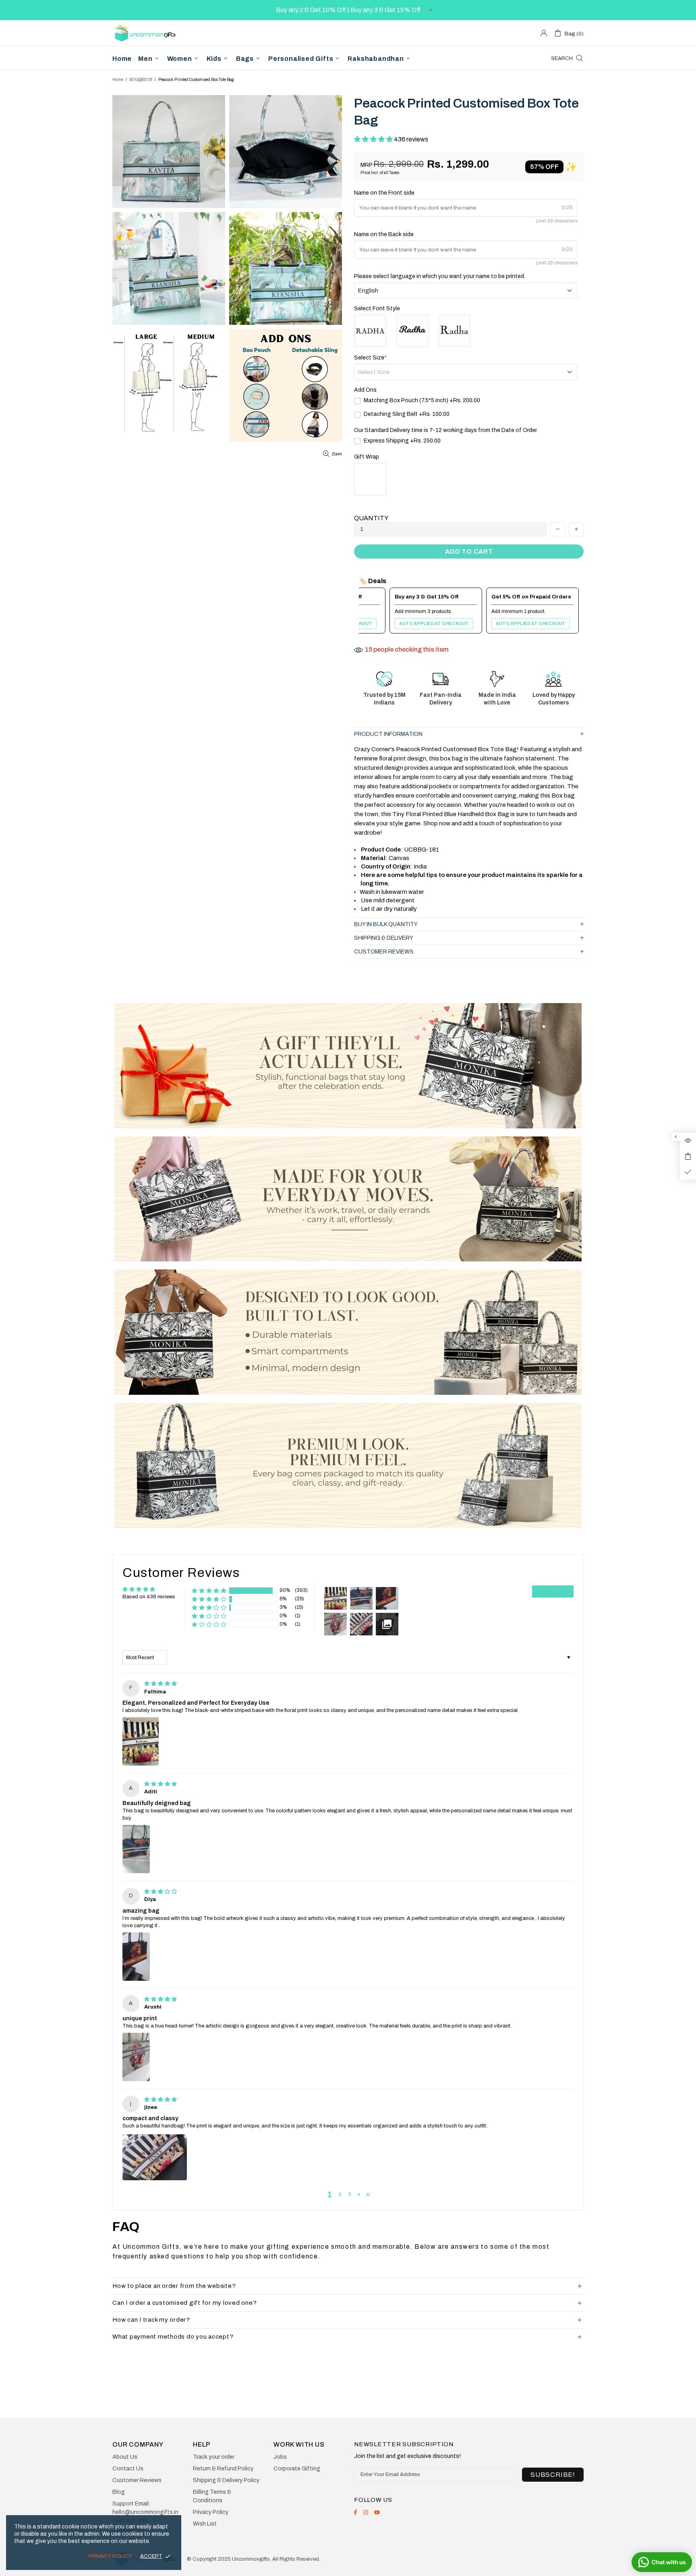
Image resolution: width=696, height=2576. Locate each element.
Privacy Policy (211, 2512)
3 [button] (350, 2194)
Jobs (280, 2457)
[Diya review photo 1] (136, 1957)
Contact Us (128, 2469)
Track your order (214, 2457)
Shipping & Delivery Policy (226, 2480)
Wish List (205, 2524)
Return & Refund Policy (223, 2469)
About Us (125, 2457)
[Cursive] (412, 331)
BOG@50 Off (141, 80)
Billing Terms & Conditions (212, 2496)
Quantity (371, 518)
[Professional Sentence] (454, 331)
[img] (161, 1684)
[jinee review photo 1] (155, 2157)
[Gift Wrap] (370, 479)
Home (118, 80)
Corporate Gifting (297, 2469)
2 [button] (340, 2194)
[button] (374, 139)
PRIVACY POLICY (110, 2556)
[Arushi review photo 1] (136, 2057)
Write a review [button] (553, 1591)
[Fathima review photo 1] (141, 1741)
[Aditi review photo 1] (136, 1849)
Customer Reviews (137, 2480)
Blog (119, 2492)
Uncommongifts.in (147, 33)
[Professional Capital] (370, 331)
